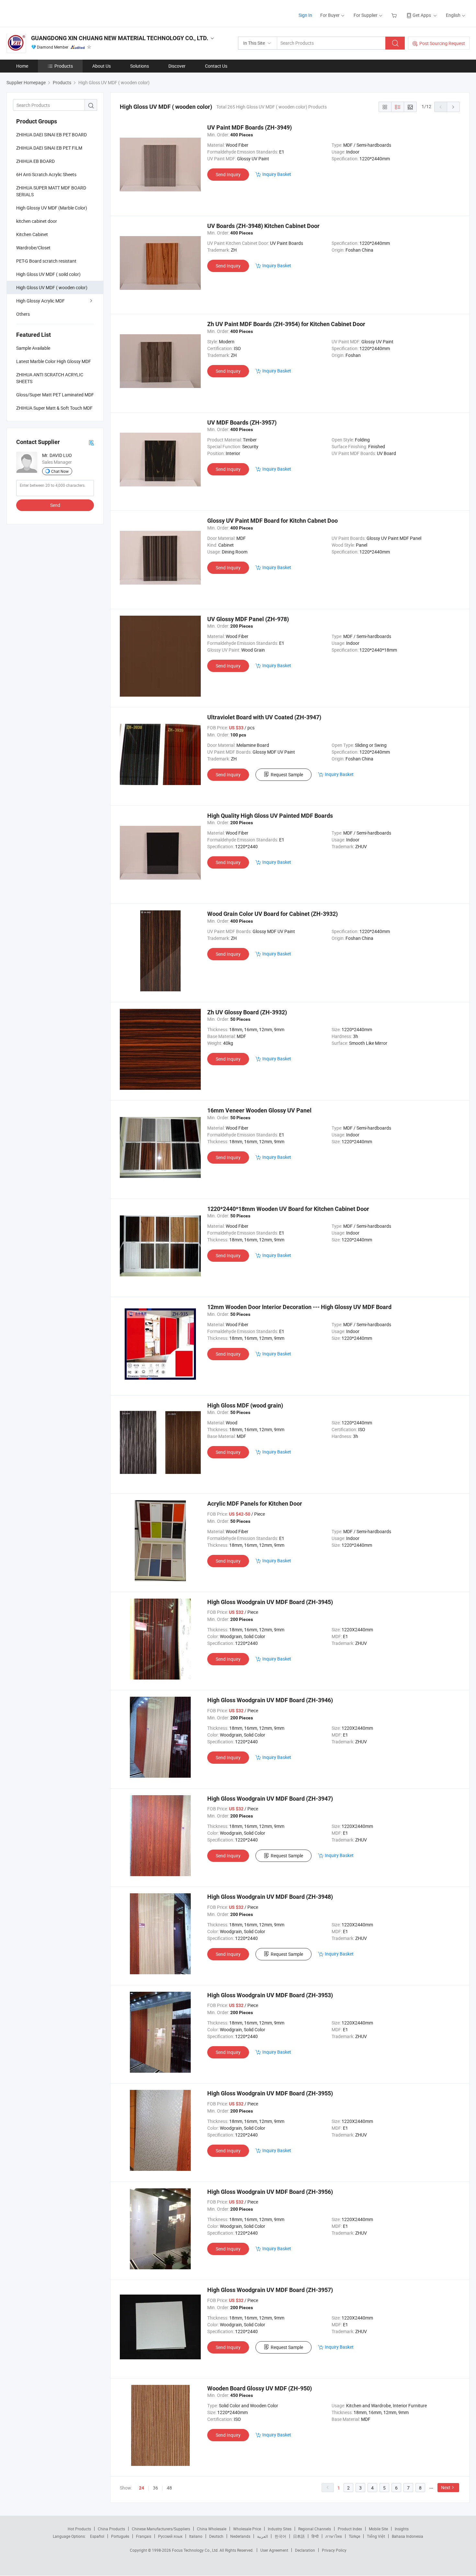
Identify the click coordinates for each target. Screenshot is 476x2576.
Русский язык (170, 2536)
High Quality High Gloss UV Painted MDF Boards (270, 816)
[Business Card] (91, 442)
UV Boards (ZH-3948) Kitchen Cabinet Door (263, 226)
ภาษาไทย (334, 2536)
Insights (402, 2529)
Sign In (305, 15)
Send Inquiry (228, 174)
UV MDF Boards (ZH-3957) (242, 422)
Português (120, 2536)
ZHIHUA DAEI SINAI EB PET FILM (49, 148)
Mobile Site (378, 2529)
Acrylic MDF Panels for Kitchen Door (255, 1504)
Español (97, 2536)
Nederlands (240, 2536)
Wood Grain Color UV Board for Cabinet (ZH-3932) (272, 914)
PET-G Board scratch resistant (46, 261)
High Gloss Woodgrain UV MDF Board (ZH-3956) (270, 2192)
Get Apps (422, 15)
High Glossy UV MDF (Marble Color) (52, 208)
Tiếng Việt (376, 2536)
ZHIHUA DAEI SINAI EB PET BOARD (51, 135)
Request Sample (287, 775)
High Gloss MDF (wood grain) (245, 1405)
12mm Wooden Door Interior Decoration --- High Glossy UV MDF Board (299, 1307)
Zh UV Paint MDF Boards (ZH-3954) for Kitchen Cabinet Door (286, 324)
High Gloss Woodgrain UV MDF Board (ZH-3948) (270, 1897)
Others (23, 314)
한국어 (280, 2536)
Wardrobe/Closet (33, 248)
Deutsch (216, 2536)
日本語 (299, 2536)
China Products (111, 2529)
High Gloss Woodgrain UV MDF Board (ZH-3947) (270, 1799)
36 (155, 2488)
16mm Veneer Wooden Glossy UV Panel (259, 1110)
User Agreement (274, 2550)
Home (22, 66)
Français (144, 2536)
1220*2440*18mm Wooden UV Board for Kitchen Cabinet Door (288, 1209)
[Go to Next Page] (453, 107)
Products (64, 66)
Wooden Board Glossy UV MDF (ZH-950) (260, 2388)
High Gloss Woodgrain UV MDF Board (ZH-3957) (270, 2290)
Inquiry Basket (277, 174)
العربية (262, 2536)
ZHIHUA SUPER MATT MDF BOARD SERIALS (51, 191)
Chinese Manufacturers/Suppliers (161, 2529)
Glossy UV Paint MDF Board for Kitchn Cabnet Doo (272, 521)
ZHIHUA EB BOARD (35, 161)
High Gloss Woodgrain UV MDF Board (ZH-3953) (270, 1995)
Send (55, 505)
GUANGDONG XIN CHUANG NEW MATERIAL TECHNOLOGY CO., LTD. (120, 38)
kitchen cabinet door (37, 221)
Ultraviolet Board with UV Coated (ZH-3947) (264, 717)
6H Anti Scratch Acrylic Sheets (46, 174)
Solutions (140, 66)
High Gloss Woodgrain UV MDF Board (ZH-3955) (270, 2093)
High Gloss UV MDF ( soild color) (48, 274)
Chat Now (60, 471)
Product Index (350, 2529)
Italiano (196, 2536)
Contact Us (216, 66)
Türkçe (354, 2536)
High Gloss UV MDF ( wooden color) (52, 287)
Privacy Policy (334, 2550)
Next (446, 2487)
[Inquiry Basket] (395, 15)
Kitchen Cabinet (32, 234)
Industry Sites (280, 2529)
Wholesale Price (247, 2529)
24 (142, 2488)
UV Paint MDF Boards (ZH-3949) (249, 127)
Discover (177, 66)
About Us (102, 66)
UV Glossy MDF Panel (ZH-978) (248, 619)
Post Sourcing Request (442, 43)
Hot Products (79, 2529)
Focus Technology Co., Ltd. (196, 2550)
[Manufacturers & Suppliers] (48, 13)
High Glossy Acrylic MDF (40, 301)
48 (169, 2488)
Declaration (305, 2550)
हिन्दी (315, 2536)
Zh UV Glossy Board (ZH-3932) (247, 1012)
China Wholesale (212, 2529)
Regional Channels (315, 2529)
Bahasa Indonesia (408, 2536)
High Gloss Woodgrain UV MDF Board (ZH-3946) (270, 1700)
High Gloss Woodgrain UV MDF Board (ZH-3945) (270, 1602)
